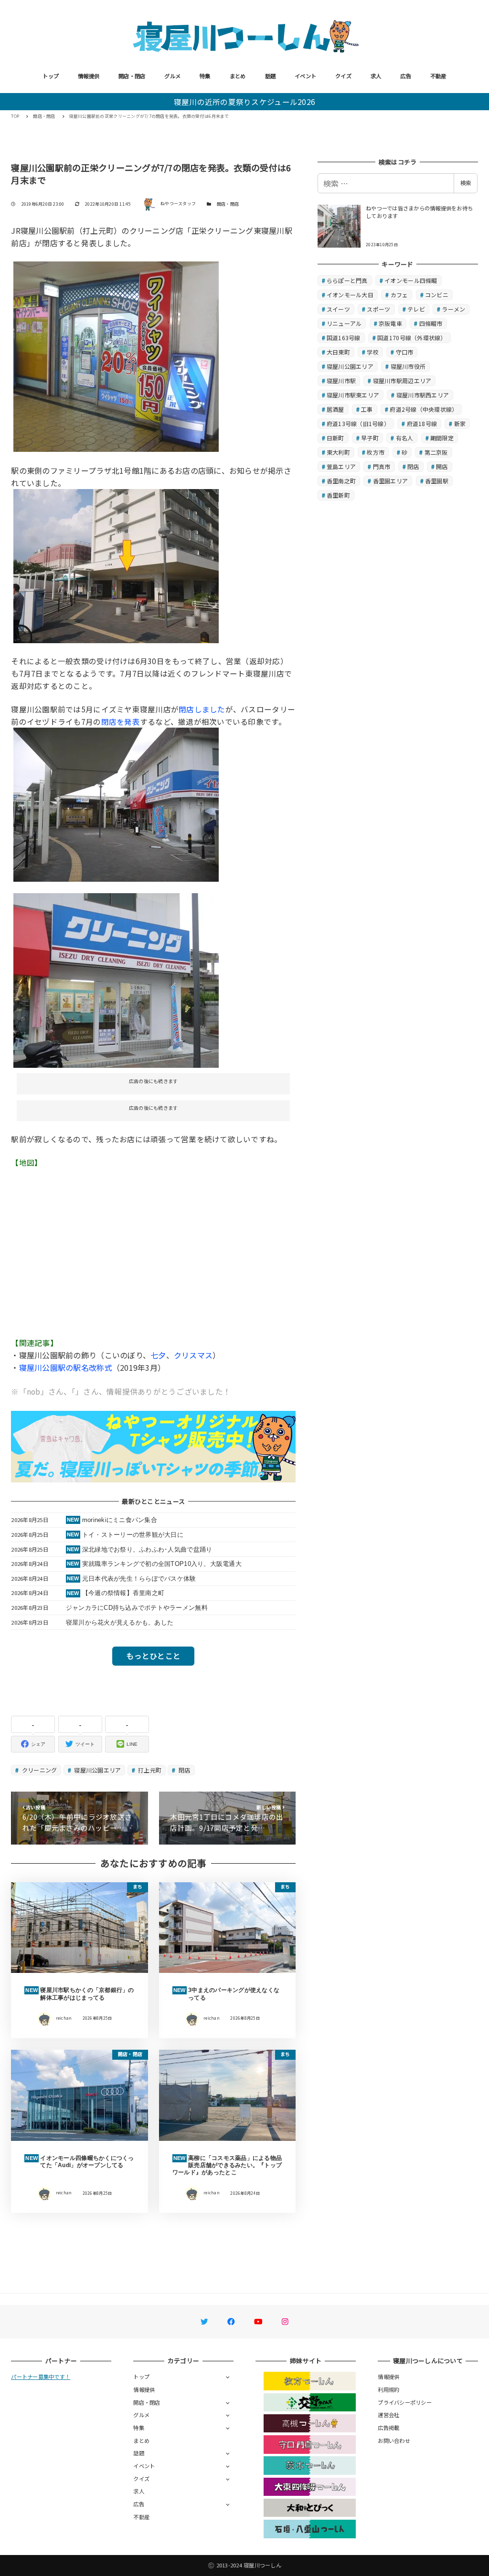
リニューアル (344, 323)
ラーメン (453, 309)
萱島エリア (341, 466)
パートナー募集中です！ (41, 2377)
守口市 (405, 352)
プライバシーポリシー (405, 2402)
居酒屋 (335, 409)
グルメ (172, 76)
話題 (271, 76)
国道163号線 (344, 338)
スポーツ (378, 309)
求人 (376, 76)
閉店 (184, 1770)
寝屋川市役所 (408, 366)
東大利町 (338, 452)
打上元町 (149, 1770)
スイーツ (338, 309)
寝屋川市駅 (341, 381)
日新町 (335, 438)
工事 (367, 409)
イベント (305, 76)
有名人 (405, 438)
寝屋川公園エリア (97, 1770)
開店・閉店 (132, 76)
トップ (51, 76)
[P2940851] (116, 565)
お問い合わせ (394, 2440)
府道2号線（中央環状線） (424, 409)
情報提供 (89, 76)
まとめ (238, 76)
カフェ (399, 295)
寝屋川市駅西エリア (423, 395)
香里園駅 (437, 481)
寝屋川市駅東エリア (353, 395)
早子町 (370, 438)
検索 (466, 183)
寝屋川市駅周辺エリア (402, 381)
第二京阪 (436, 452)
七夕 (158, 1355)
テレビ (416, 309)
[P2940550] (116, 803)
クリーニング (39, 1770)
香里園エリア (391, 481)
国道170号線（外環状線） (412, 338)
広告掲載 (388, 2428)
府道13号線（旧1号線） (358, 423)
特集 (205, 76)
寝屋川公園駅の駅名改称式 (66, 1367)
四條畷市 (431, 323)
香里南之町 (341, 481)
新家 (460, 423)
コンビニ (437, 295)
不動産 (438, 76)
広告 (406, 76)
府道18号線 (422, 423)
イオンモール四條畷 (411, 280)
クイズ (343, 76)
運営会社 (388, 2415)
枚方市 (376, 452)
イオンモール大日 (350, 295)
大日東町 (338, 352)
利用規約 (388, 2389)
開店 (442, 466)
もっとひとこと (153, 1656)
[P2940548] (116, 979)
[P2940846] (116, 355)
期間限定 (442, 438)
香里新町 (338, 495)
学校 (373, 352)
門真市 (382, 466)
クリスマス (193, 1355)
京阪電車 (390, 323)
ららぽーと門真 (347, 280)
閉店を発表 (121, 721)
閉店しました (202, 709)
